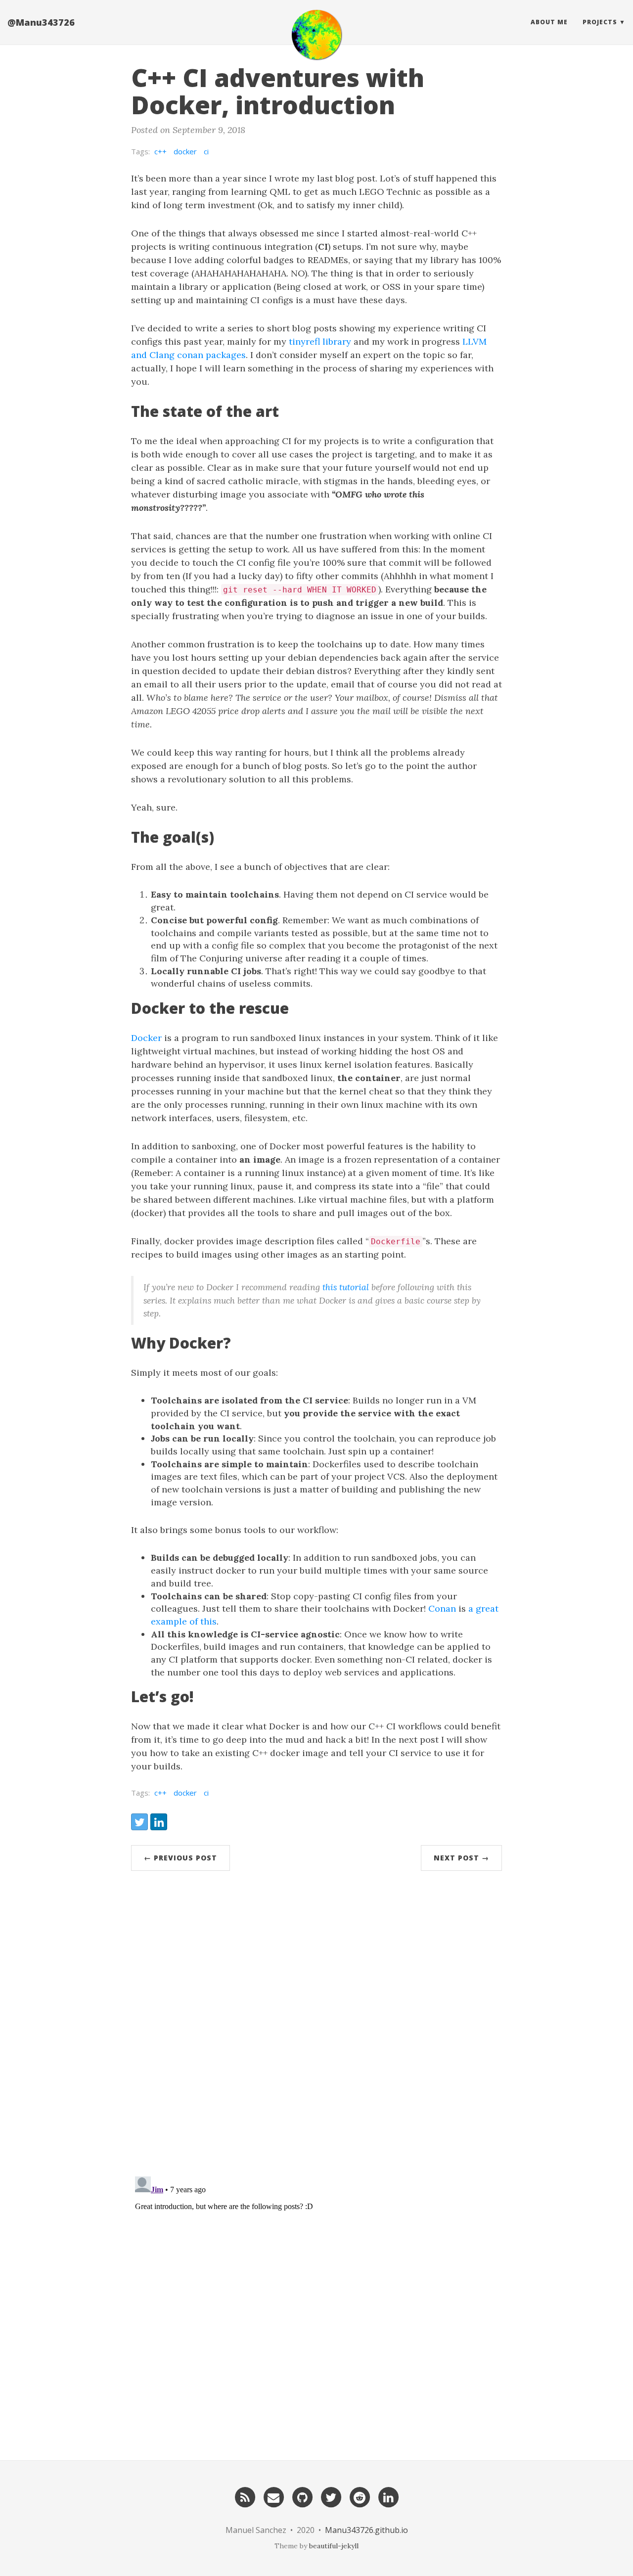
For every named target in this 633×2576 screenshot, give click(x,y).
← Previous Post (181, 1858)
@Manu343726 (41, 22)
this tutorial (346, 1287)
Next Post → (461, 1858)
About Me (549, 22)
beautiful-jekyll (334, 2546)
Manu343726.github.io (366, 2530)
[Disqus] (316, 2027)
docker (185, 151)
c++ (160, 151)
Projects (600, 22)
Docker (146, 1038)
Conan (442, 1608)
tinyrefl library (320, 341)
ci (206, 151)
